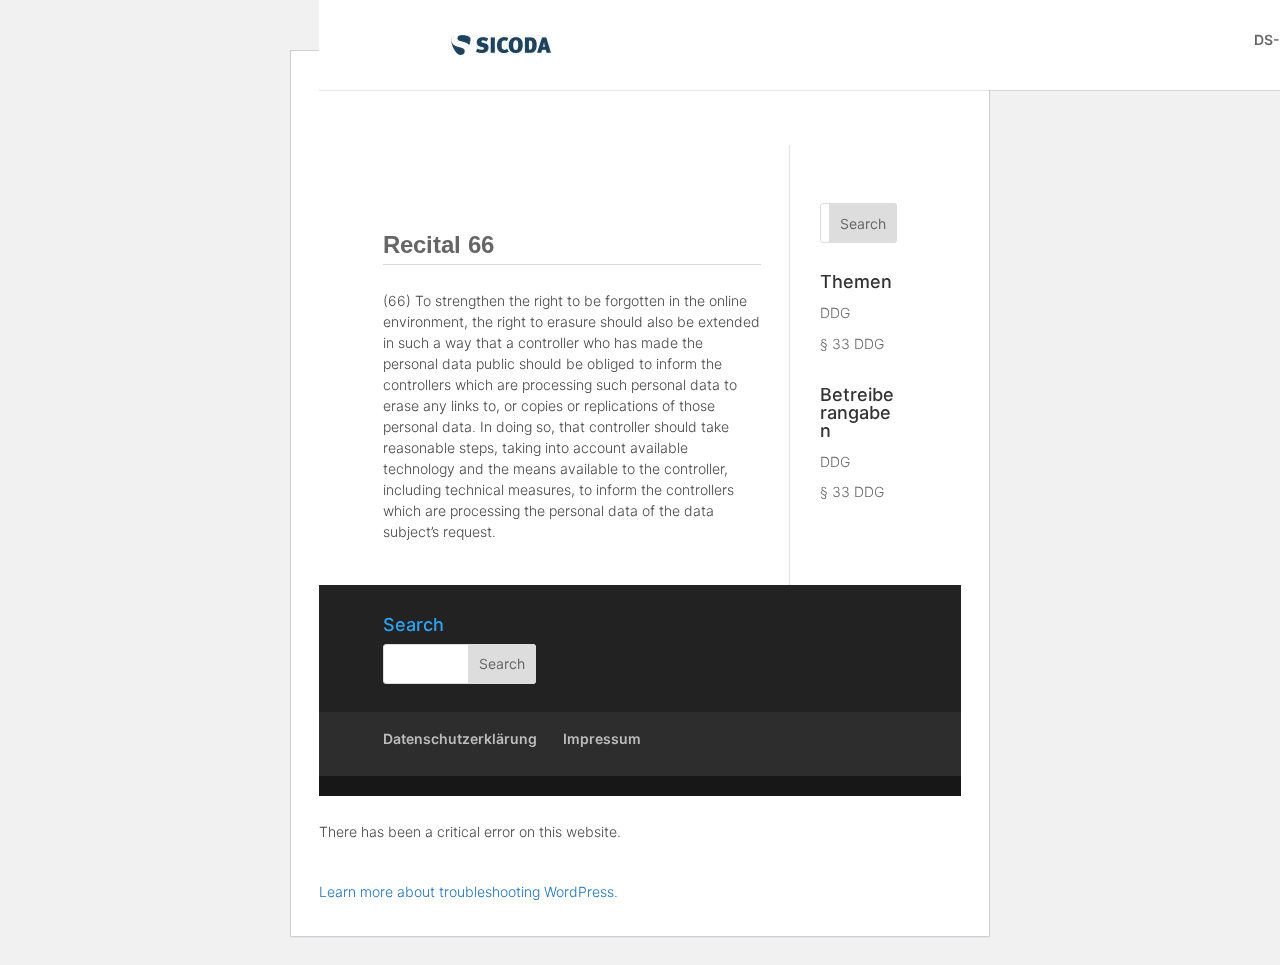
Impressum (602, 738)
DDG (835, 312)
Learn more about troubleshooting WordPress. (468, 891)
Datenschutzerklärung (460, 738)
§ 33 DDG (852, 343)
